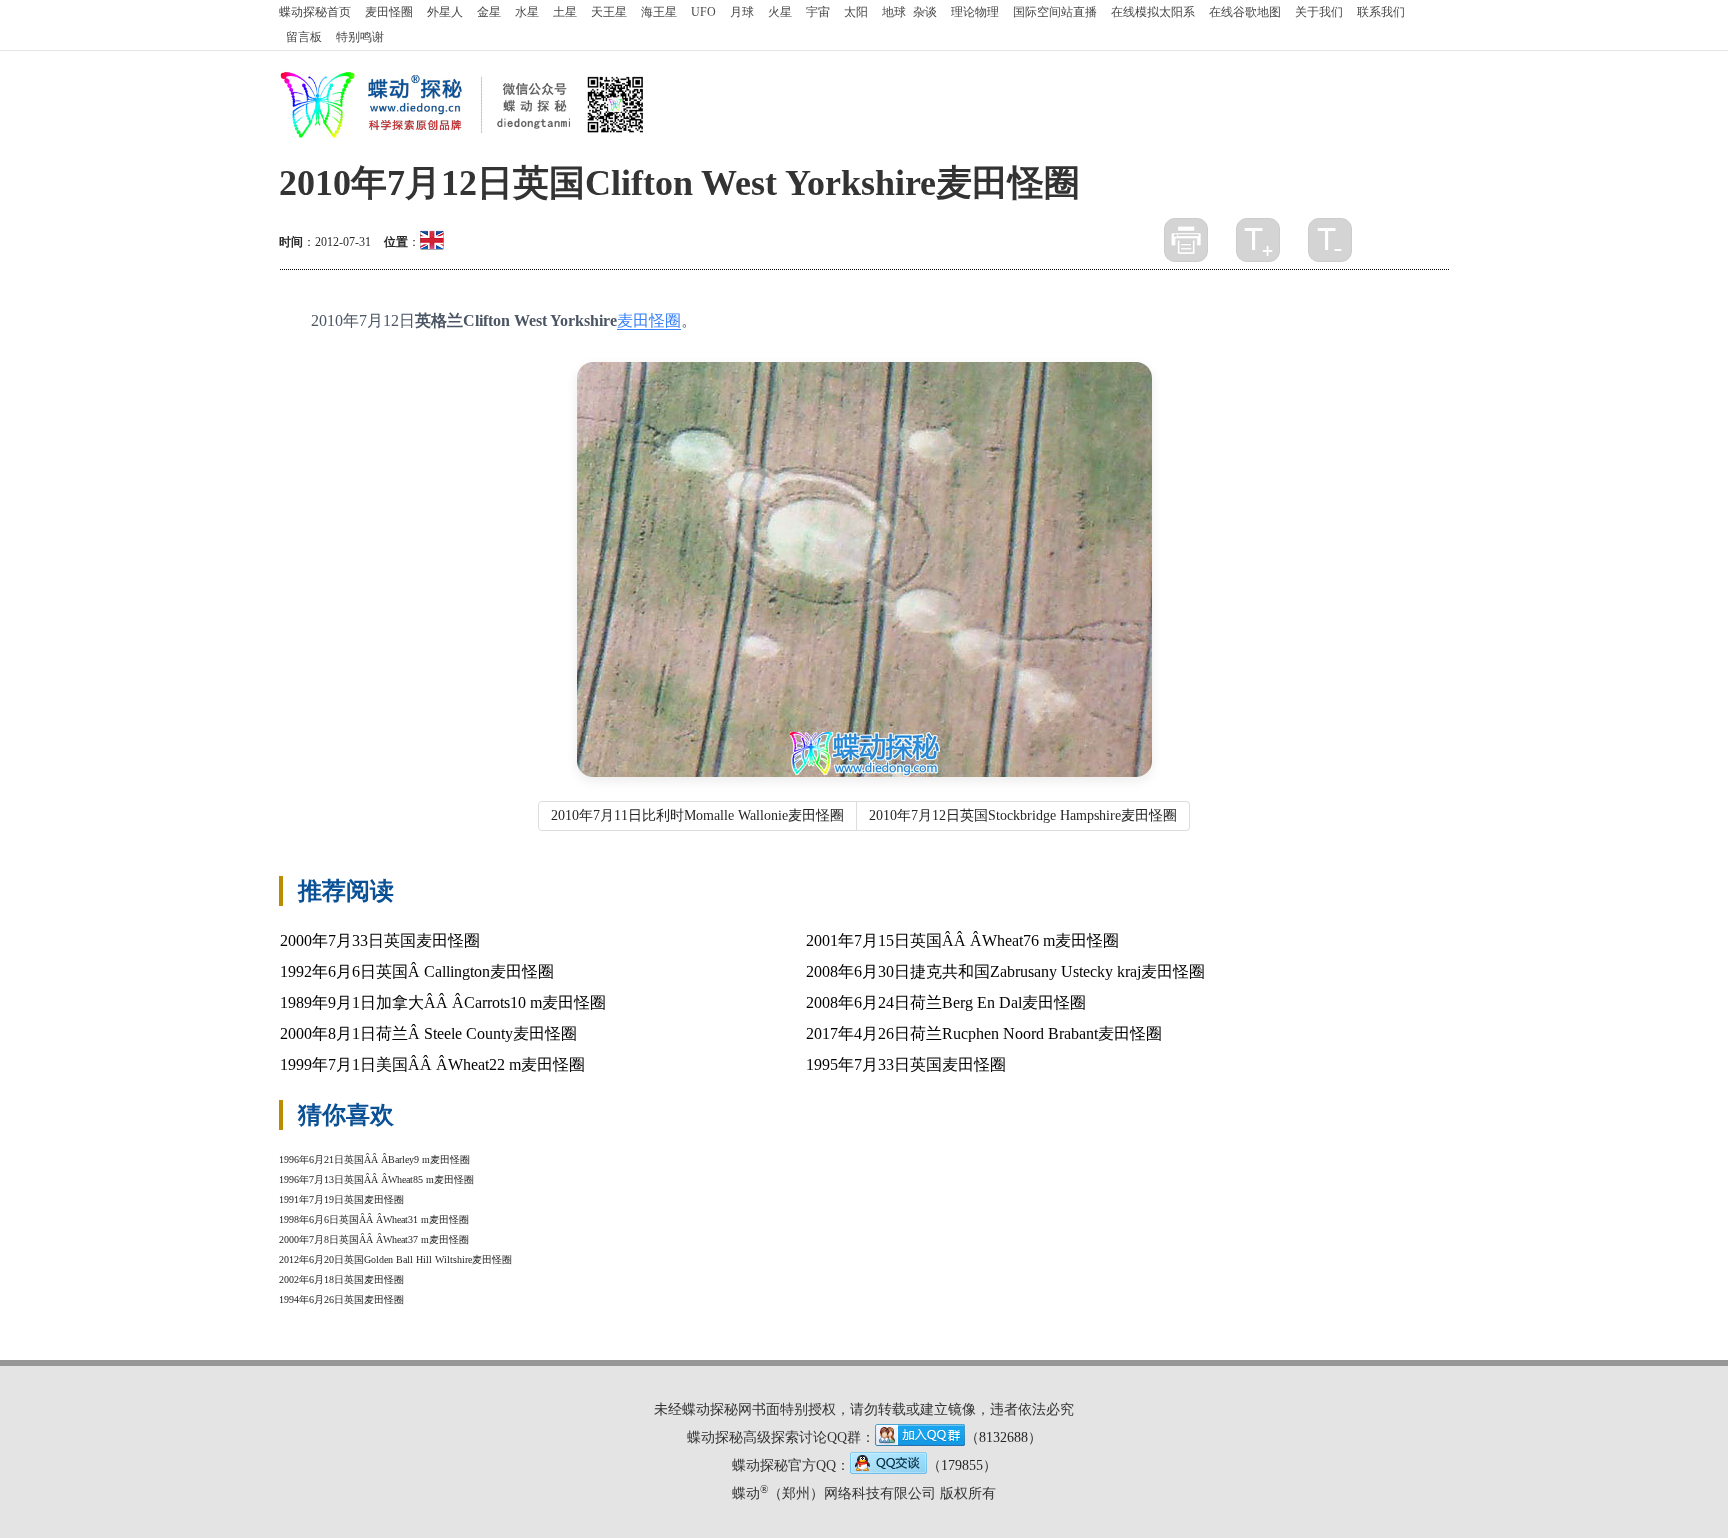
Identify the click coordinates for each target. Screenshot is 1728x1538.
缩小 (1330, 240)
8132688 (1003, 1437)
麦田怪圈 (389, 12)
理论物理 (975, 12)
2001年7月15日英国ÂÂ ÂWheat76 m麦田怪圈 (962, 940)
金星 (489, 12)
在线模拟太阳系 (1153, 12)
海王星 (659, 12)
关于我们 (1319, 12)
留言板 (304, 37)
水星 (527, 12)
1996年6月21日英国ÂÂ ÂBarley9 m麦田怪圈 (374, 1159)
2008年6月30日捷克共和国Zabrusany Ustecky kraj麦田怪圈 (1005, 971)
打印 (1186, 240)
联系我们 (1381, 12)
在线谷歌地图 (1245, 12)
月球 (742, 12)
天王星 (609, 12)
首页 (315, 12)
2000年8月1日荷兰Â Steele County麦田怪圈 (428, 1033)
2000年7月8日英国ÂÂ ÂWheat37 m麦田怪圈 (374, 1239)
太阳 (856, 12)
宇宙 (818, 12)
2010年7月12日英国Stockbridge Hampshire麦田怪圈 (1023, 815)
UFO (703, 12)
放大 (1258, 240)
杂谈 (925, 12)
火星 (780, 12)
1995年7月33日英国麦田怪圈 (906, 1064)
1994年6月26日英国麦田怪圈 (341, 1299)
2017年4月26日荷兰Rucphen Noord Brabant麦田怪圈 (984, 1033)
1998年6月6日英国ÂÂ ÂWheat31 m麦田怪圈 (374, 1219)
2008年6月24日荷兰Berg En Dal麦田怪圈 (946, 1002)
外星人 (445, 12)
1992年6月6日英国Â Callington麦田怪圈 (417, 971)
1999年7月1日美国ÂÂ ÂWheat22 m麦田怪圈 (432, 1064)
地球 (894, 12)
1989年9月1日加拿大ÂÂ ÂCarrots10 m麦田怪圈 (443, 1002)
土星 (565, 12)
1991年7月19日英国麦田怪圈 (341, 1199)
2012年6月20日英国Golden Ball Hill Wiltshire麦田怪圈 (395, 1259)
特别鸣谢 (360, 37)
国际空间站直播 (1055, 12)
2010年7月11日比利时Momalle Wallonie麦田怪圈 (697, 815)
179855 (962, 1465)
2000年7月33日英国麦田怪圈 (380, 940)
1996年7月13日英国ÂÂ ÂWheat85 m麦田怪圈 (376, 1179)
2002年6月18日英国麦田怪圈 (341, 1279)
